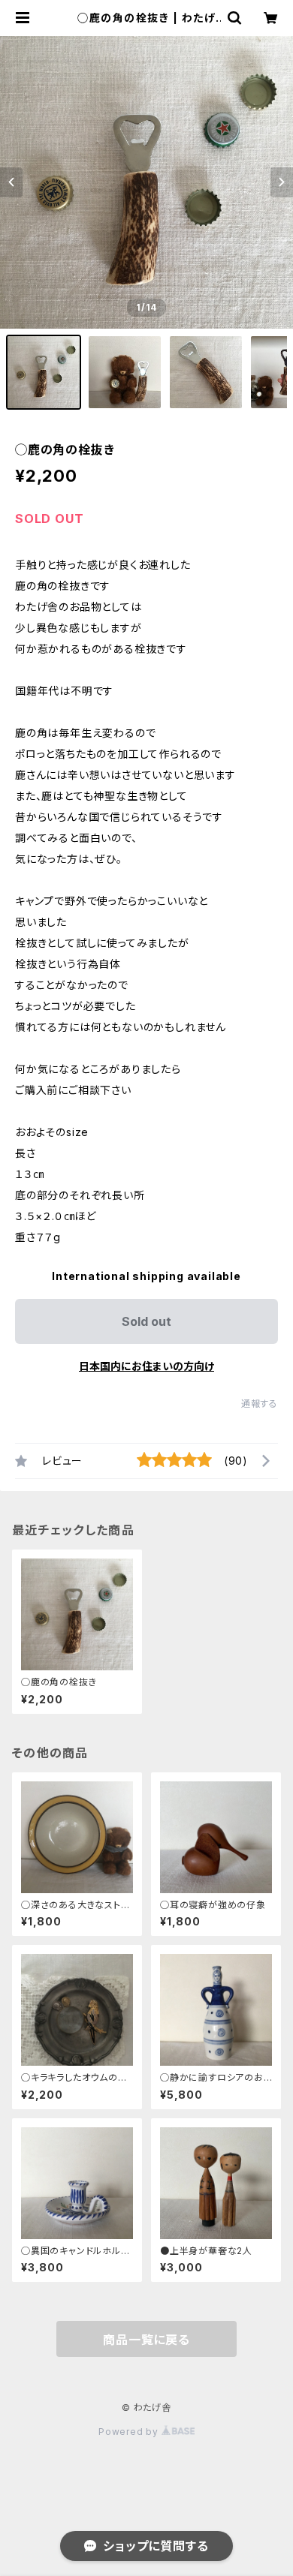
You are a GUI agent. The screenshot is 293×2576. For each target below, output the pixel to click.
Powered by (130, 2432)
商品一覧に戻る (146, 2340)
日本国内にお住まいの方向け (146, 1366)
